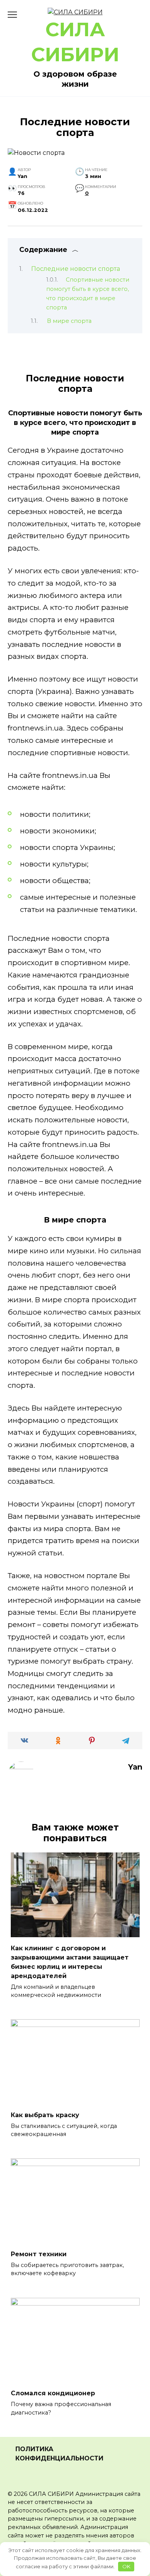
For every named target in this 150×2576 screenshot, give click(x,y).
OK (126, 2566)
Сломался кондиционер (53, 2393)
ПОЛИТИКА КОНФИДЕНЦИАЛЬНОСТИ (59, 2454)
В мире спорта (69, 321)
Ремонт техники (39, 2254)
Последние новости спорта (76, 269)
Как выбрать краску (45, 2115)
